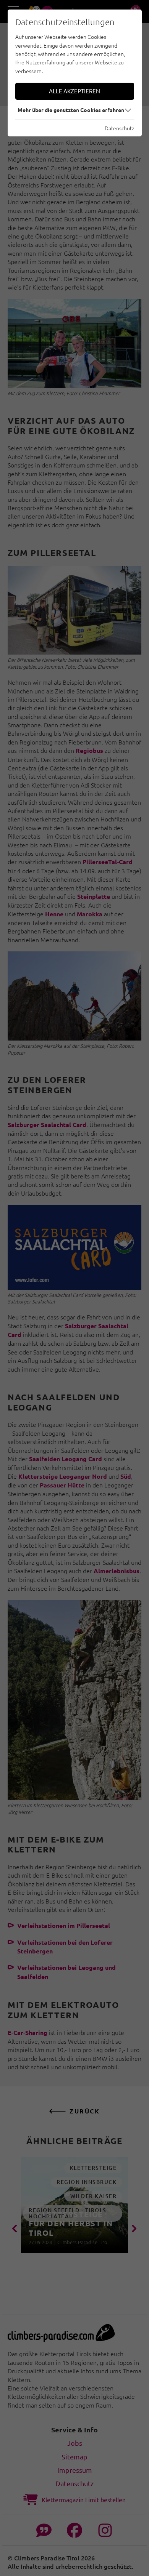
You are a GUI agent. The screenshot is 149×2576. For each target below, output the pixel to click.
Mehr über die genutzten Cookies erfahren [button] (71, 110)
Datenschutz (119, 128)
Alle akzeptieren (74, 91)
